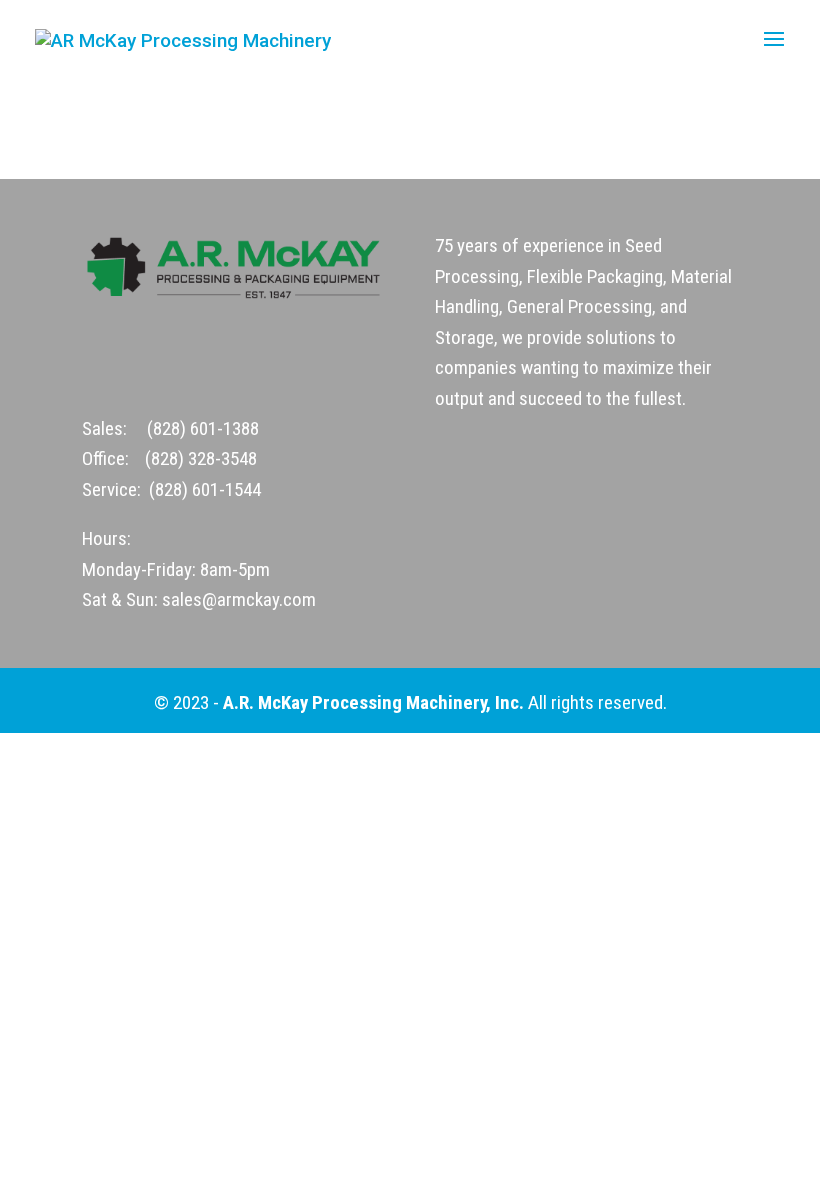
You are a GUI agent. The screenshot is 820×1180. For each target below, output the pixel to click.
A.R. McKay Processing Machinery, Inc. (373, 702)
